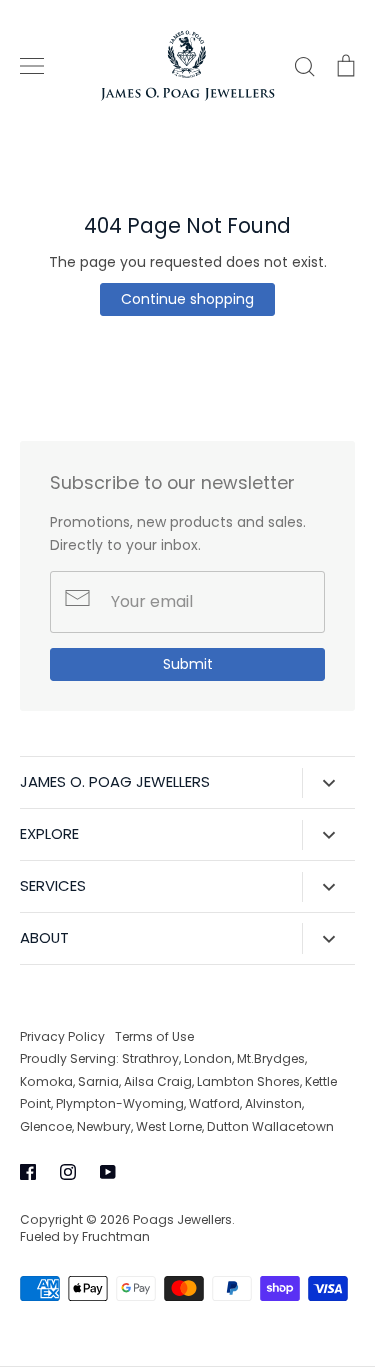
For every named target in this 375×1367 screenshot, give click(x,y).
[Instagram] (68, 1172)
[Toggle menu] (32, 66)
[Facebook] (28, 1172)
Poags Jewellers (182, 1219)
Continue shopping (187, 299)
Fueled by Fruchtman (85, 1236)
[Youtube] (108, 1172)
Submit (188, 664)
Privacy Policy (62, 1036)
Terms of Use (154, 1036)
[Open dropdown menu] (328, 783)
